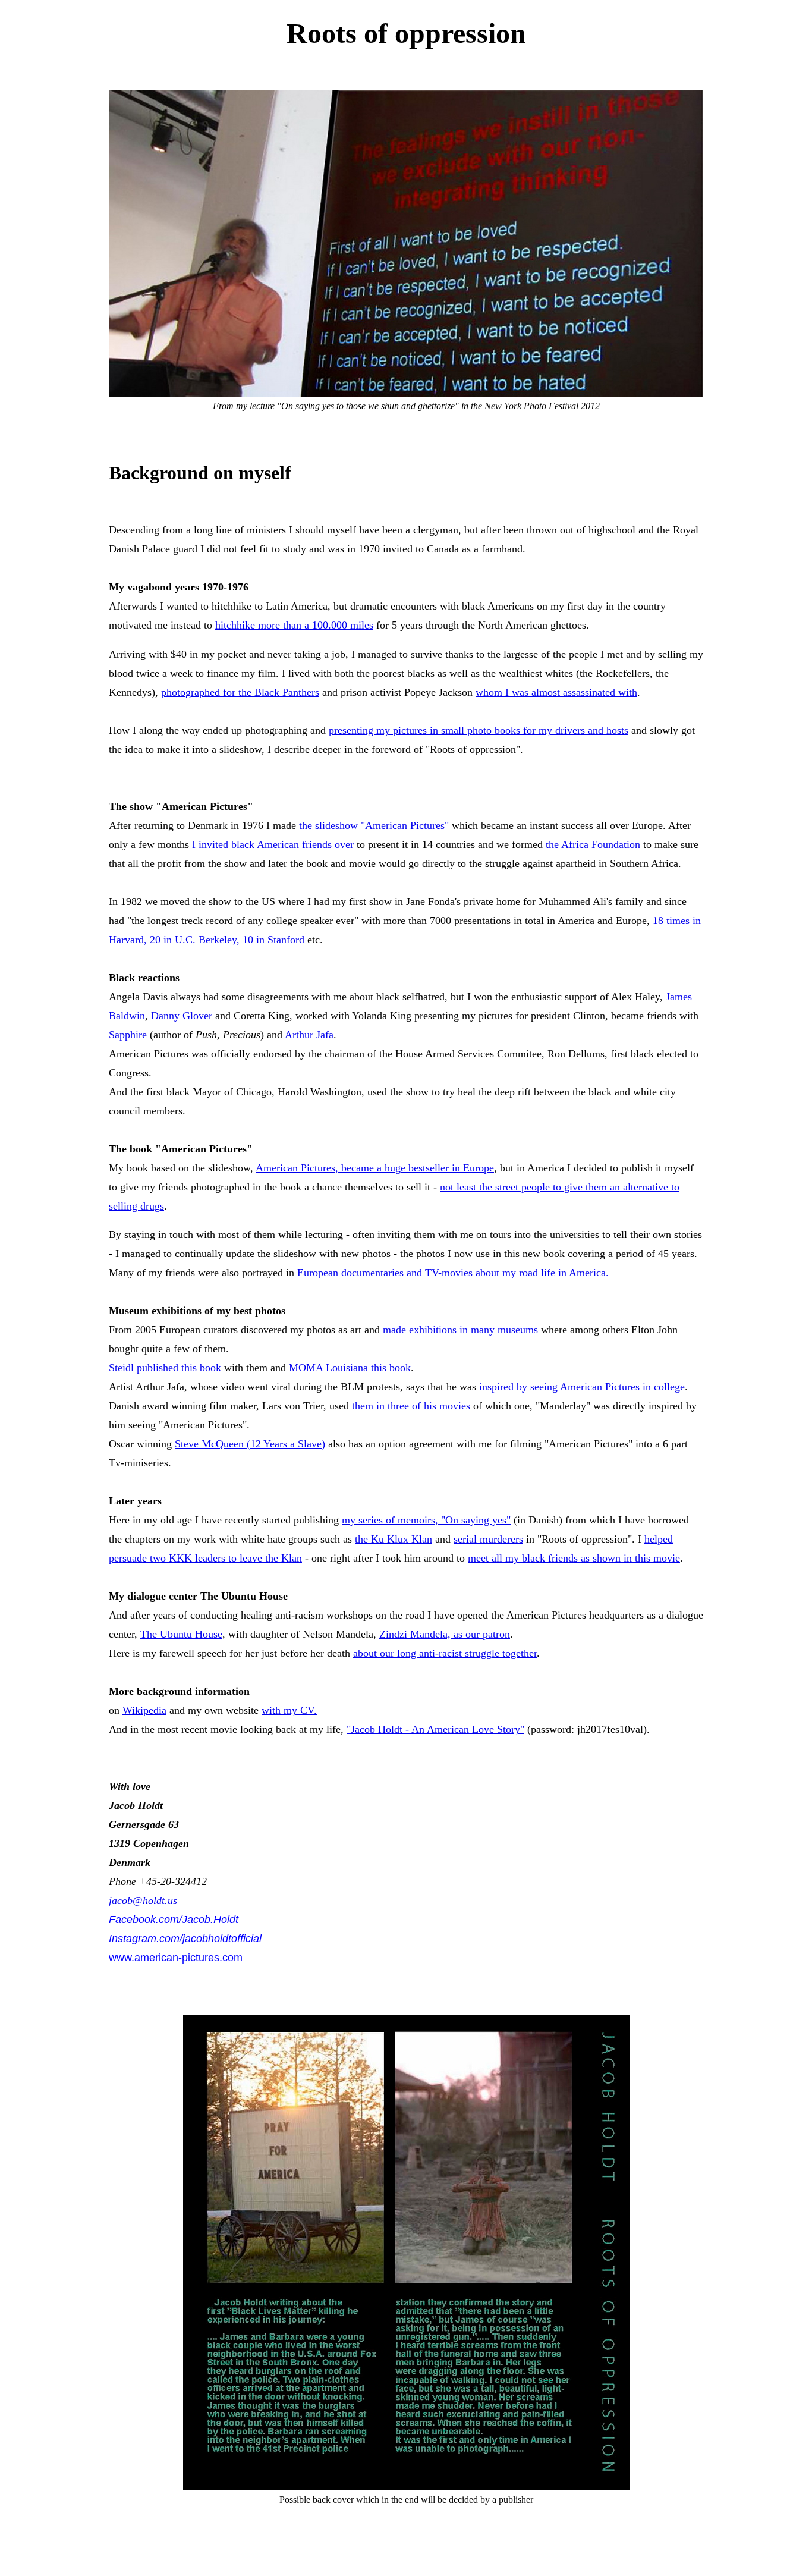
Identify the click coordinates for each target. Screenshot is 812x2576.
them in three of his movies (411, 1406)
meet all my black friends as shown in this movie (574, 1558)
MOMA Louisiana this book (350, 1368)
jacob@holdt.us (143, 1900)
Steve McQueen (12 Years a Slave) (250, 1444)
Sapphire (128, 1035)
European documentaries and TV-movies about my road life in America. (453, 1273)
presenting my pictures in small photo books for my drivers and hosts (479, 730)
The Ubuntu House (181, 1634)
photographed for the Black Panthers (240, 692)
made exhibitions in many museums (460, 1330)
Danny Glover (182, 1016)
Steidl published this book (165, 1368)
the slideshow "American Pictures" (374, 825)
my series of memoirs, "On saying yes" (426, 1520)
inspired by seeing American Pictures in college (582, 1387)
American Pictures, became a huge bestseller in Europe (375, 1168)
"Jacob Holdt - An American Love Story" (435, 1729)
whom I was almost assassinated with (556, 692)
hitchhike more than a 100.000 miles (294, 625)
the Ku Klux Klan (394, 1539)
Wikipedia (144, 1710)
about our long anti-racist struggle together (445, 1653)
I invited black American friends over (273, 844)
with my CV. (289, 1710)
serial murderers (488, 1539)
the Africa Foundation (593, 844)
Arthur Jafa (309, 1035)
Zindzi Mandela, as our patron (445, 1634)
